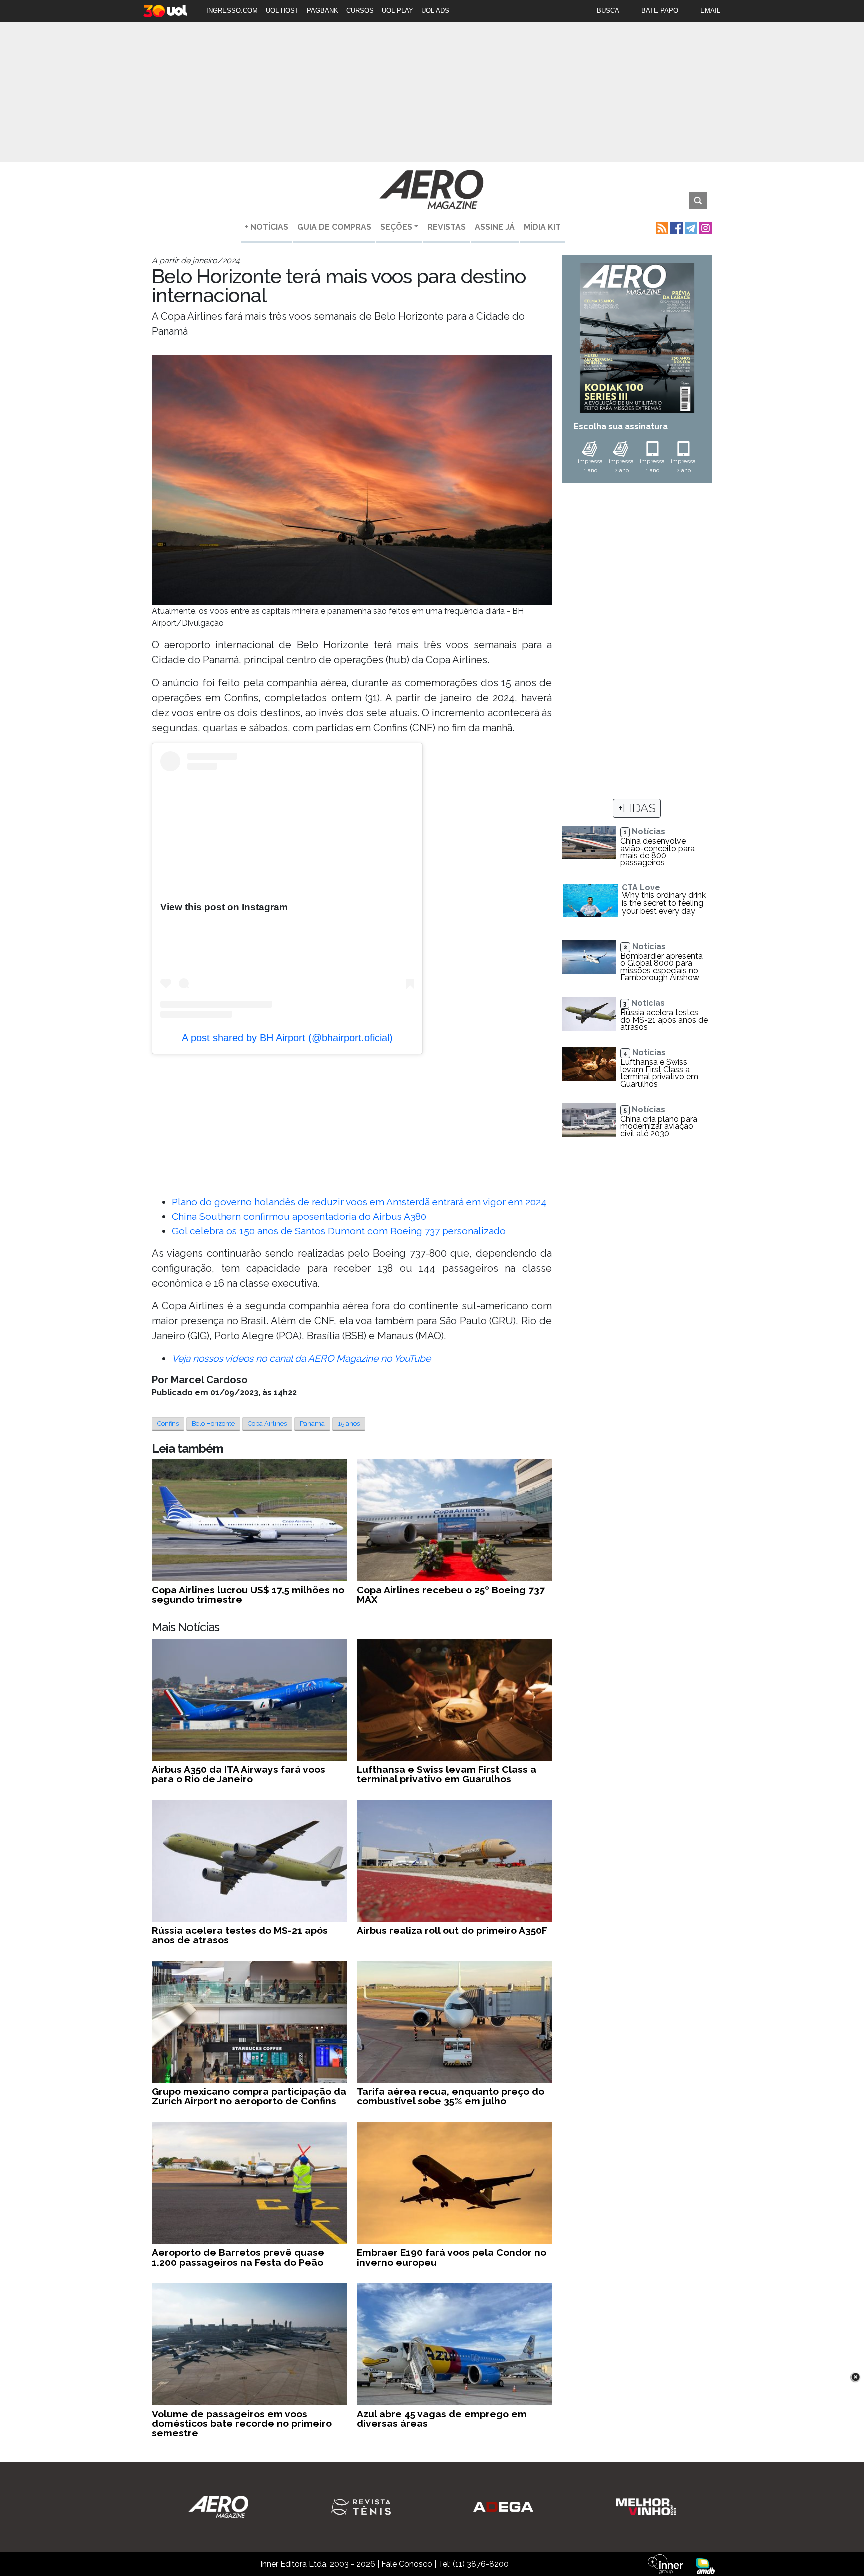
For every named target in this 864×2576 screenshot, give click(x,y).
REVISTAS (447, 227)
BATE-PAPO (660, 11)
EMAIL (710, 11)
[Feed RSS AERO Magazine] (661, 227)
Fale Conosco (407, 2564)
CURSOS (360, 11)
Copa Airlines (267, 1424)
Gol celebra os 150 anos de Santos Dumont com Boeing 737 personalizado (339, 1231)
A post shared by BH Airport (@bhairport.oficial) (287, 1038)
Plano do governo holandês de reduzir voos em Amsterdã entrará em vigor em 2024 (359, 1202)
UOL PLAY (398, 11)
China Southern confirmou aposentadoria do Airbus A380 (299, 1216)
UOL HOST (282, 11)
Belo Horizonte (213, 1424)
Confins (168, 1424)
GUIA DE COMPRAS (334, 227)
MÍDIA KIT (542, 227)
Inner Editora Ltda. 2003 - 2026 (318, 2564)
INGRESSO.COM (232, 11)
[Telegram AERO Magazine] (690, 227)
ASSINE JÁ (495, 227)
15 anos (349, 1424)
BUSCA (608, 11)
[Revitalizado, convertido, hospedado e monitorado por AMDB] (705, 2565)
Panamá (312, 1424)
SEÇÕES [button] (396, 227)
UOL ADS (435, 11)
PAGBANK (323, 11)
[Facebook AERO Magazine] (676, 227)
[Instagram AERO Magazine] (705, 227)
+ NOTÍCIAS (267, 227)
